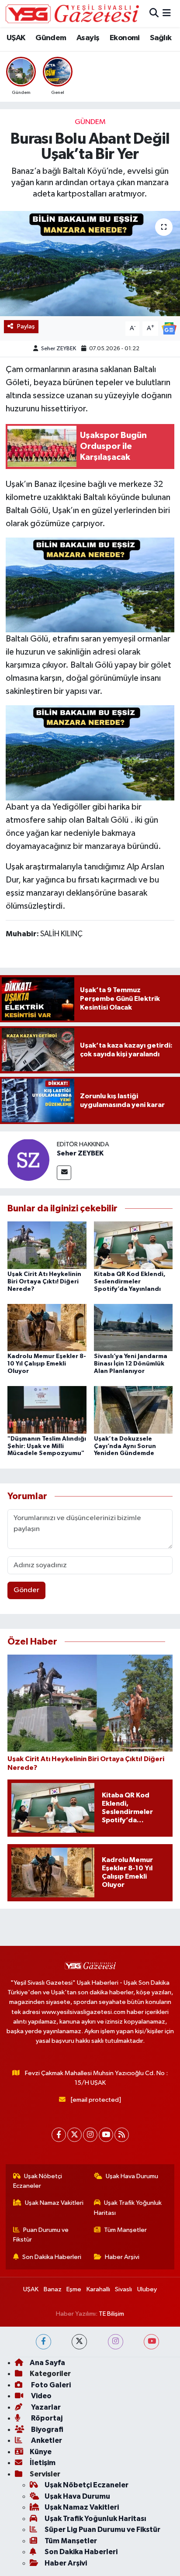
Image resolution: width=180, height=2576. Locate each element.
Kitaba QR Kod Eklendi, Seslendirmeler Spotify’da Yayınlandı (130, 1282)
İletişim (43, 2463)
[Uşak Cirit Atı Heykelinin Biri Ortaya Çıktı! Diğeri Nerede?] (47, 1245)
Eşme (74, 2289)
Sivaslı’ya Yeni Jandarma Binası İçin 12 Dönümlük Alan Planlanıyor (131, 1364)
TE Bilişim (111, 2314)
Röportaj (46, 2418)
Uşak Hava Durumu (132, 2176)
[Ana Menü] (167, 13)
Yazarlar (45, 2407)
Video (41, 2396)
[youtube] (151, 2342)
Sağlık (161, 38)
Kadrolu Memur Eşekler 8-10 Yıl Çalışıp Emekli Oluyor (47, 1364)
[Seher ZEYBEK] (28, 1160)
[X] (74, 2135)
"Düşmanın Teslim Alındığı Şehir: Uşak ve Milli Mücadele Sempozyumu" (47, 1446)
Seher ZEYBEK (59, 349)
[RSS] (122, 2135)
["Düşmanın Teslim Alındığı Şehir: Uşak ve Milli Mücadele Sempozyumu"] (47, 1409)
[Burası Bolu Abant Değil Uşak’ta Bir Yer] (90, 264)
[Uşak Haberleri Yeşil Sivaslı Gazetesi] (72, 14)
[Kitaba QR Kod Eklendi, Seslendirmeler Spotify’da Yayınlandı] (133, 1245)
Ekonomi (125, 38)
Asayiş (88, 38)
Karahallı (98, 2289)
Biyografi (47, 2429)
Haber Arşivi (122, 2257)
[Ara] (154, 13)
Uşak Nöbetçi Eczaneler (38, 2181)
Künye (41, 2452)
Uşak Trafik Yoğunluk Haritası (128, 2208)
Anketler (46, 2440)
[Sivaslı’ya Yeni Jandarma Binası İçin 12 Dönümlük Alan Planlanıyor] (133, 1327)
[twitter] (79, 2342)
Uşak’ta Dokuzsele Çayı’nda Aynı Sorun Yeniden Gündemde (125, 1446)
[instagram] (116, 2342)
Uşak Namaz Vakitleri (54, 2203)
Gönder (26, 1590)
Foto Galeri (50, 2385)
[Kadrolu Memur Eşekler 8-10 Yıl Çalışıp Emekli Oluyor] (47, 1327)
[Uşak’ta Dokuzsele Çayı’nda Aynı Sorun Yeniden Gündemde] (133, 1409)
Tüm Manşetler (125, 2230)
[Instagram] (90, 2135)
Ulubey (147, 2289)
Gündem (51, 38)
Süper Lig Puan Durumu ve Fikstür (102, 2529)
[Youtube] (106, 2135)
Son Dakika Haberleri (52, 2257)
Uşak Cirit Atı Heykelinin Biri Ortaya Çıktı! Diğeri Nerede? (44, 1282)
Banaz (53, 2289)
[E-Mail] (64, 1173)
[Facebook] (59, 2135)
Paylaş (26, 326)
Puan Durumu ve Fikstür (41, 2235)
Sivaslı (123, 2289)
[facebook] (43, 2342)
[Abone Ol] (169, 328)
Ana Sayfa (47, 2363)
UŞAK (16, 38)
